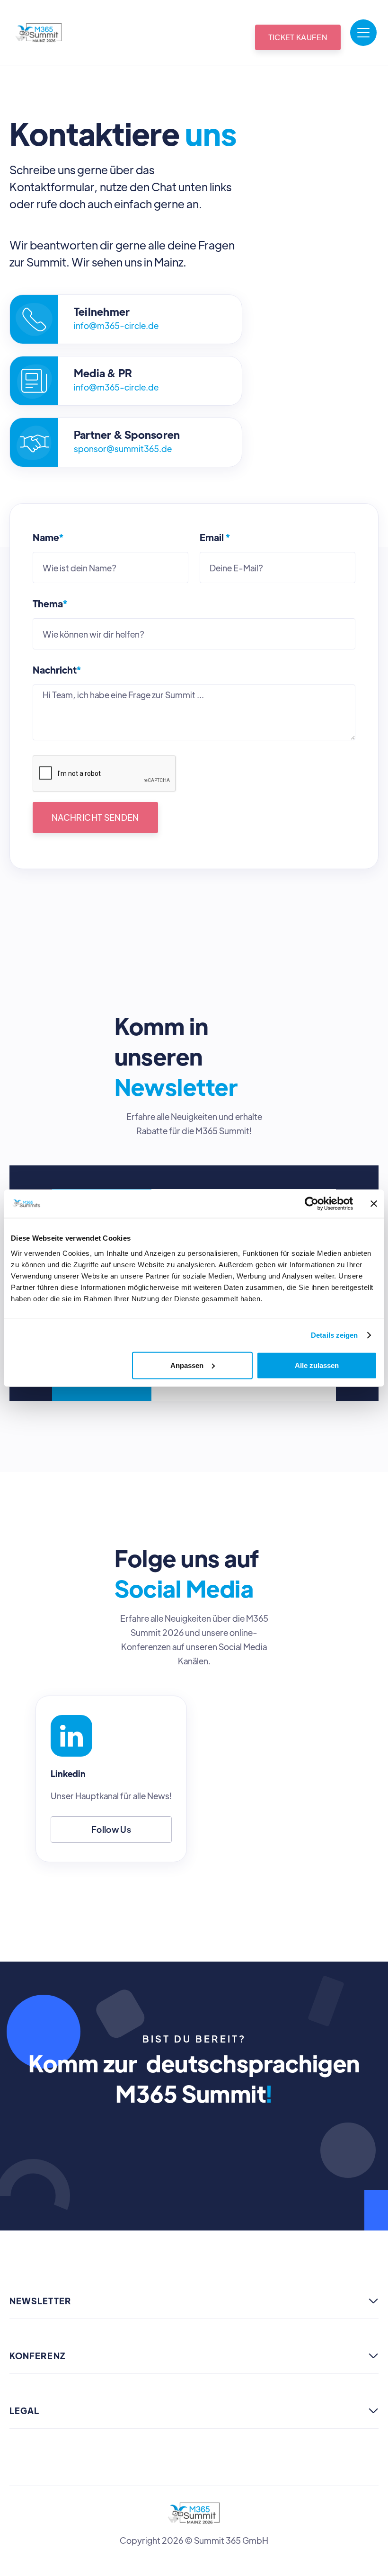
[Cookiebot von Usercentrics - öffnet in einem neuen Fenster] (312, 1204)
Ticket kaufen (298, 37)
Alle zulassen (317, 1365)
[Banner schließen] (374, 1204)
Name (48, 537)
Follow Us (111, 1829)
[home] (39, 33)
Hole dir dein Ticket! (194, 2144)
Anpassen (187, 1365)
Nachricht (57, 670)
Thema (50, 604)
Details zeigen (334, 1335)
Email (215, 537)
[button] (363, 33)
